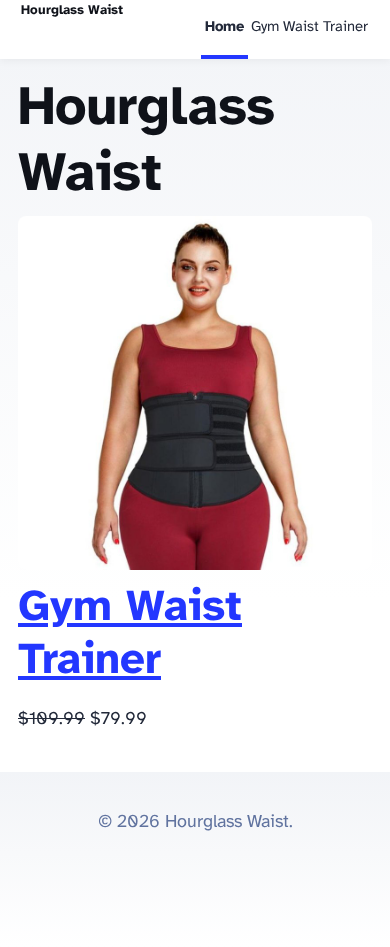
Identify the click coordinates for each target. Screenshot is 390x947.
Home (224, 27)
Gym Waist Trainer (309, 27)
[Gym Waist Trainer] (195, 565)
